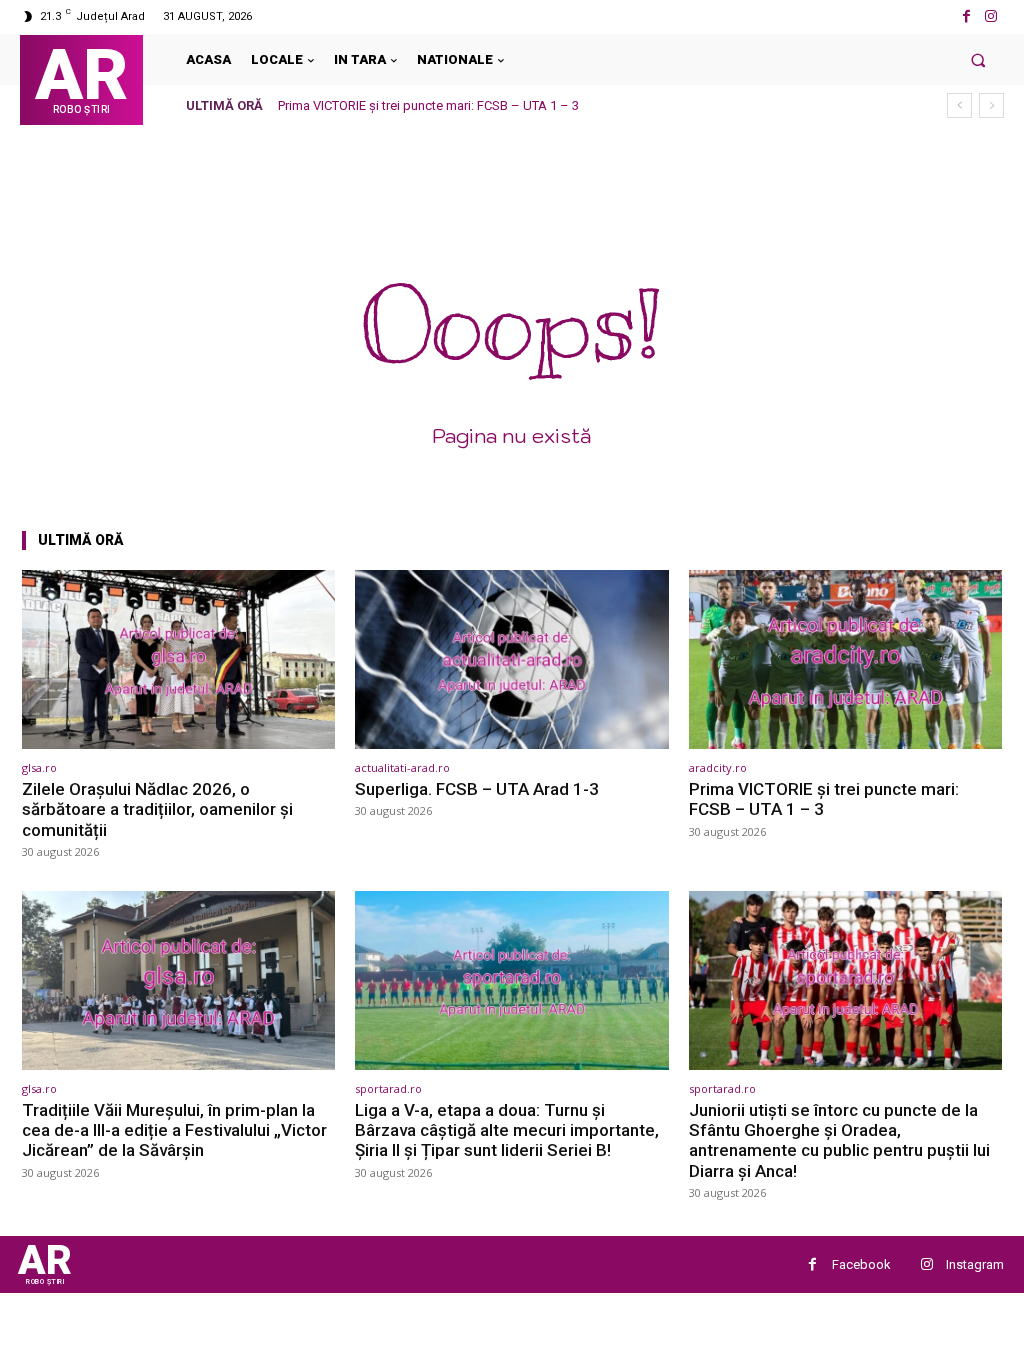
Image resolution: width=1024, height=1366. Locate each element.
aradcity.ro (718, 767)
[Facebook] (966, 16)
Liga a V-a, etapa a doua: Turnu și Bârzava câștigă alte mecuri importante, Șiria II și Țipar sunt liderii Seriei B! (507, 1130)
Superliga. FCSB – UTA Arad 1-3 (477, 789)
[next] (991, 105)
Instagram (975, 1264)
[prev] (959, 105)
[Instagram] (991, 16)
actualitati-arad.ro (402, 767)
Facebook (861, 1264)
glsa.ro (39, 767)
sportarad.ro (388, 1088)
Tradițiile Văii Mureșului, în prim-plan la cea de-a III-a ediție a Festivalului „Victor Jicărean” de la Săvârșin (174, 1130)
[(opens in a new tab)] (178, 659)
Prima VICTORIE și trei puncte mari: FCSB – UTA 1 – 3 (428, 105)
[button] (978, 59)
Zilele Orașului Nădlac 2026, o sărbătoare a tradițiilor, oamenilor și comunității (157, 809)
